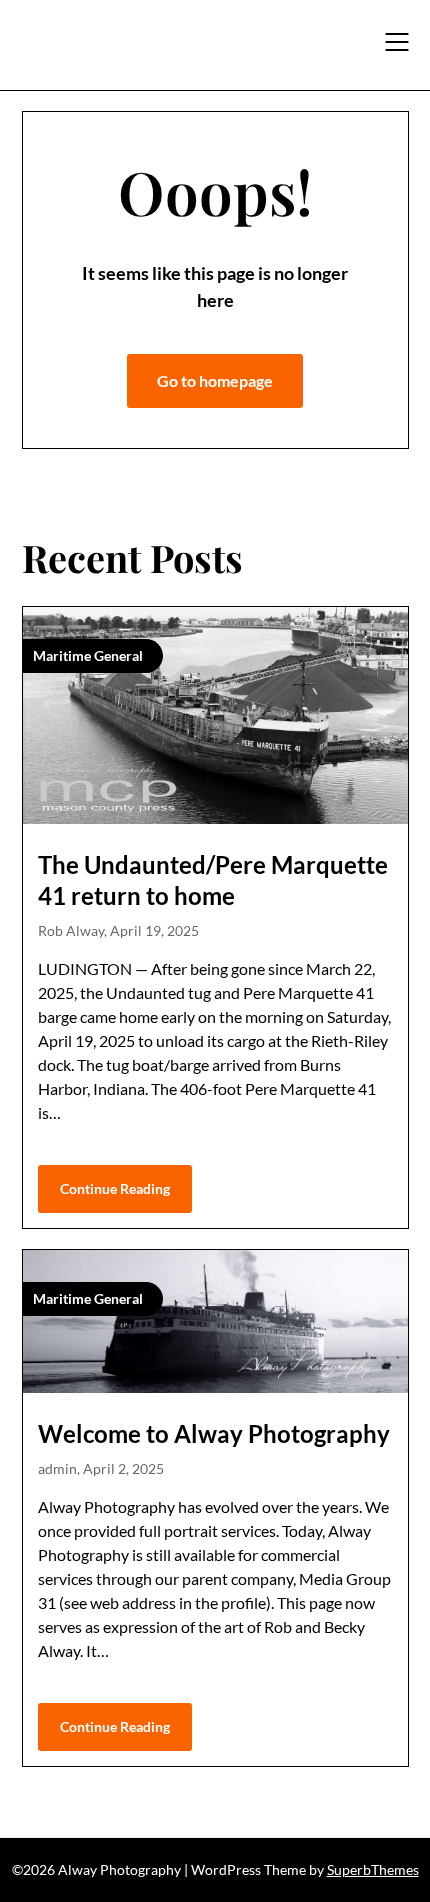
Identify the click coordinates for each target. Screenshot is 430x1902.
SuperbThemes (373, 1869)
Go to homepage (215, 380)
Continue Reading (115, 1188)
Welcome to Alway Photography (214, 1433)
